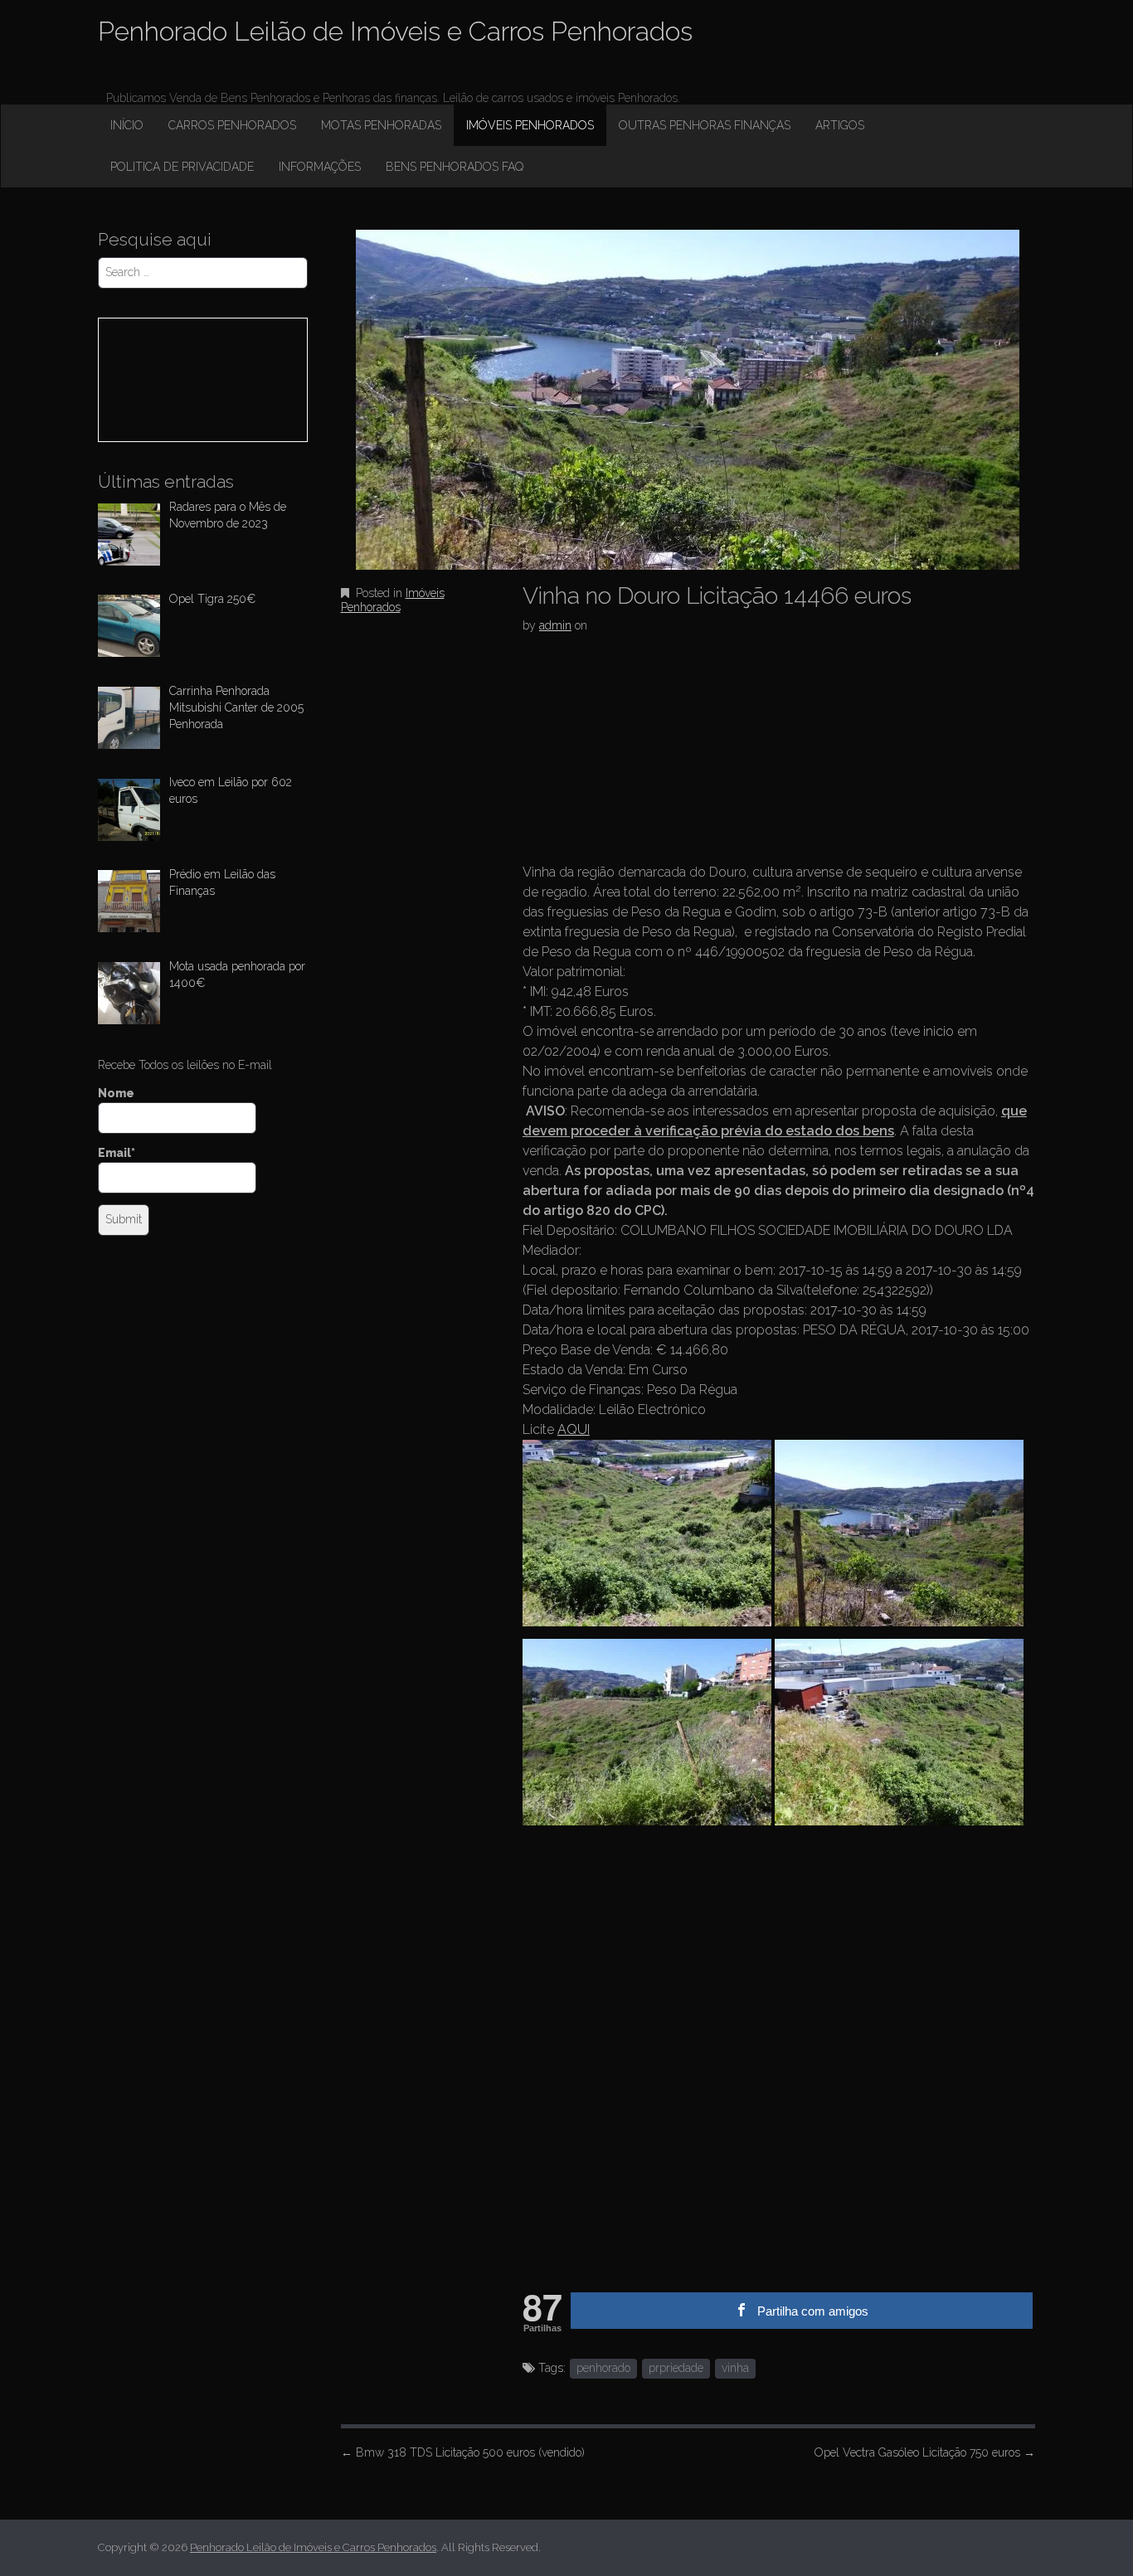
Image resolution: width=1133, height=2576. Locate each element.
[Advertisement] (647, 753)
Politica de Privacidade (182, 167)
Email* (117, 1153)
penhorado (603, 2368)
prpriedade (676, 2368)
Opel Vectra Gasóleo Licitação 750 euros (925, 2452)
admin (555, 625)
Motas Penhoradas (381, 125)
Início (127, 125)
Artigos (840, 125)
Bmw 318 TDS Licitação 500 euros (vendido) (463, 2452)
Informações (320, 167)
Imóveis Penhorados (530, 125)
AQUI (574, 1429)
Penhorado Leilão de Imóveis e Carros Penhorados (395, 31)
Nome (116, 1093)
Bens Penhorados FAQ (455, 167)
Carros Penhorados (232, 125)
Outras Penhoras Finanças (705, 125)
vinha (735, 2368)
